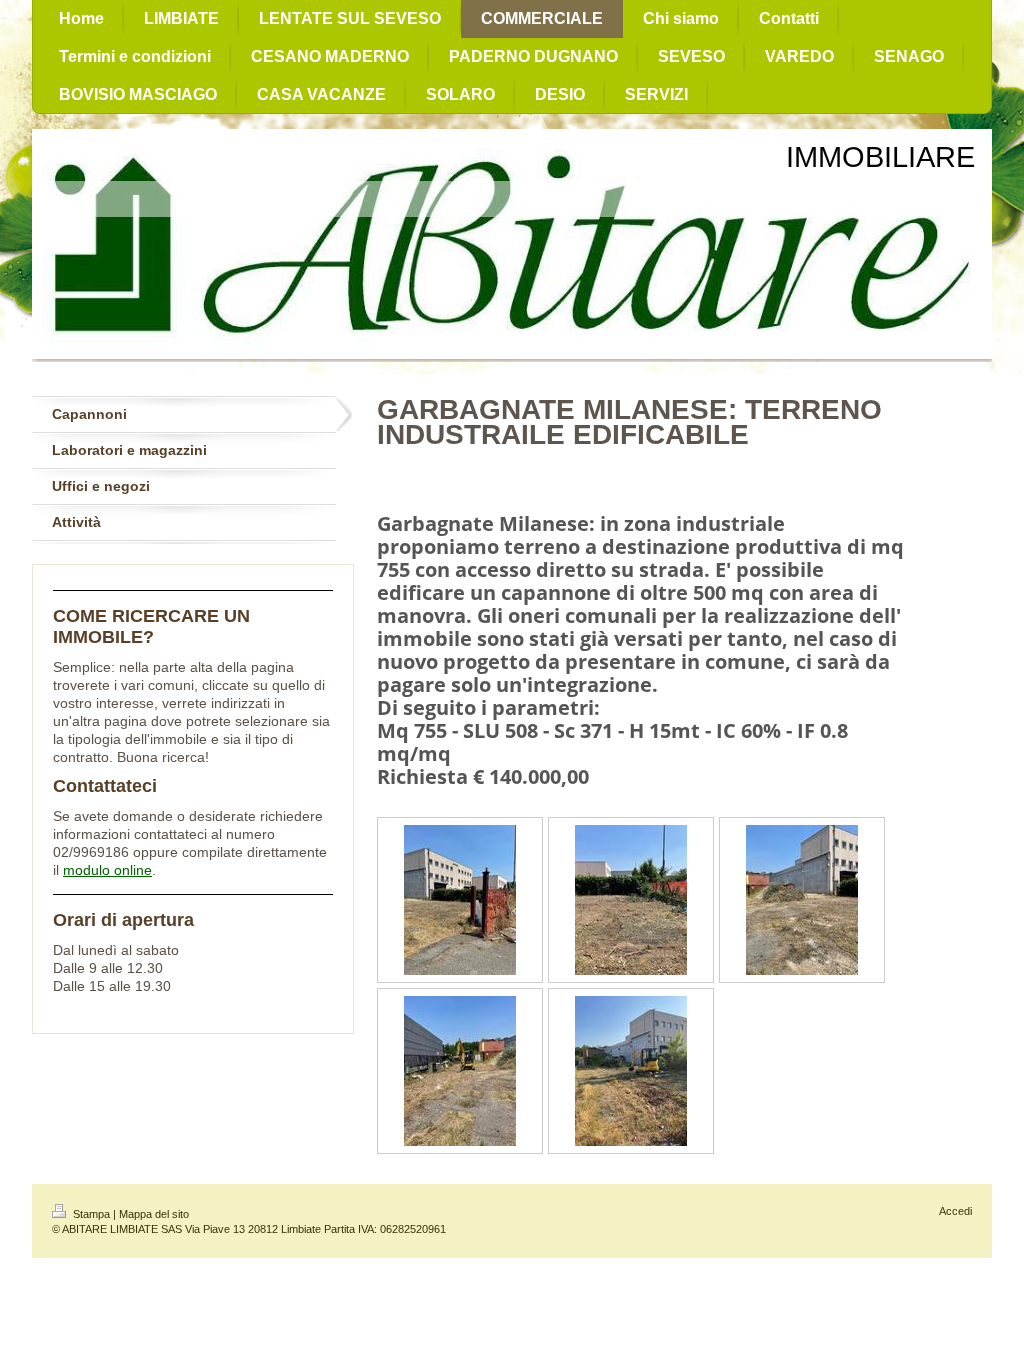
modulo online (107, 870)
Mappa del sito (154, 1214)
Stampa (91, 1214)
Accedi (955, 1211)
